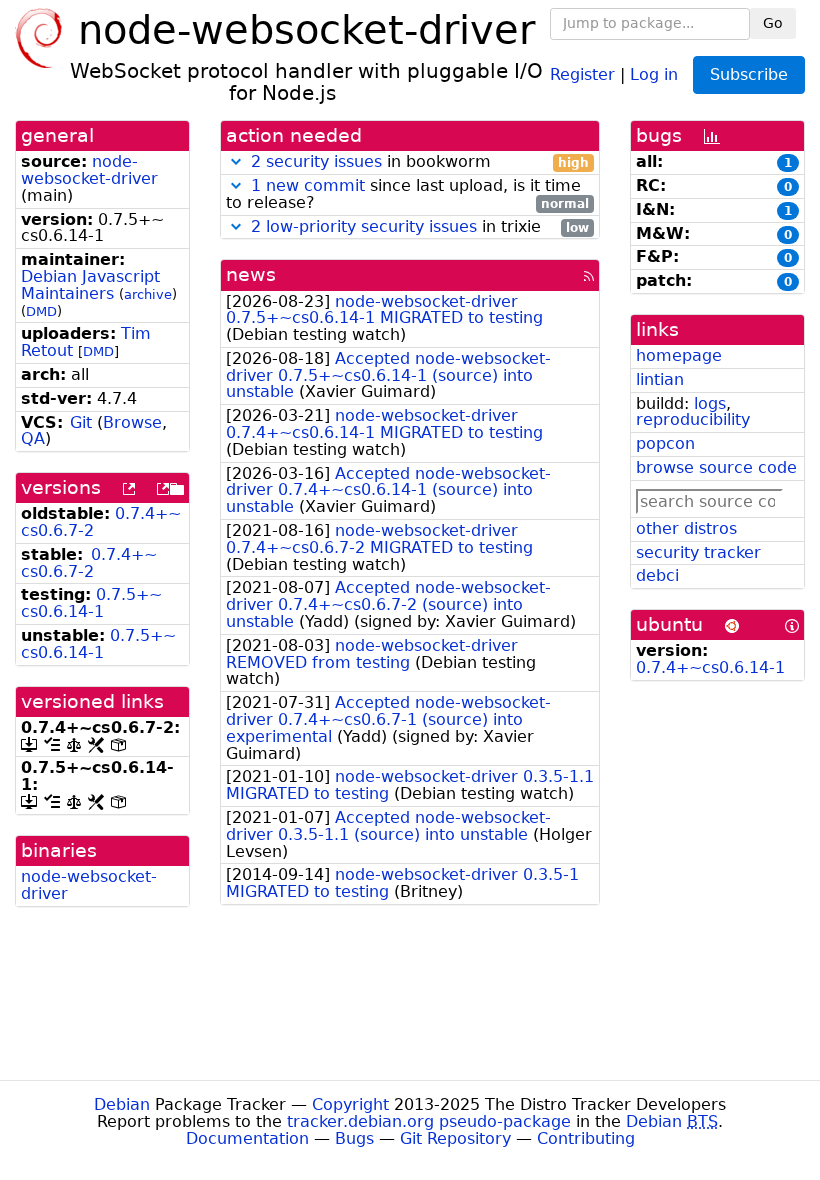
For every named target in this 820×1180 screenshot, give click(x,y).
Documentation (247, 1138)
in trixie (420, 227)
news (251, 274)
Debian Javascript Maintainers (90, 285)
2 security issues (316, 161)
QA (33, 438)
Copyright (350, 1104)
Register (582, 73)
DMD (41, 311)
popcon (665, 443)
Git (81, 422)
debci (657, 575)
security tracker (698, 552)
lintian (660, 379)
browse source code (716, 467)
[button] (236, 161)
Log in (654, 73)
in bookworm (420, 162)
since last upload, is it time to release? (407, 195)
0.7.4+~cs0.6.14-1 (710, 667)
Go (773, 23)
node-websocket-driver (89, 170)
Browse (132, 422)
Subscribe (749, 74)
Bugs (354, 1138)
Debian (122, 1104)
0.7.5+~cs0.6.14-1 (91, 603)
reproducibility (693, 419)
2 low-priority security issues (364, 226)
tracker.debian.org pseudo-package (429, 1121)
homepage (679, 355)
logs (710, 403)
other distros (686, 528)
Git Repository (455, 1138)
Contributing (586, 1138)
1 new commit (308, 185)
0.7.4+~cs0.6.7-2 (89, 563)
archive (148, 294)
